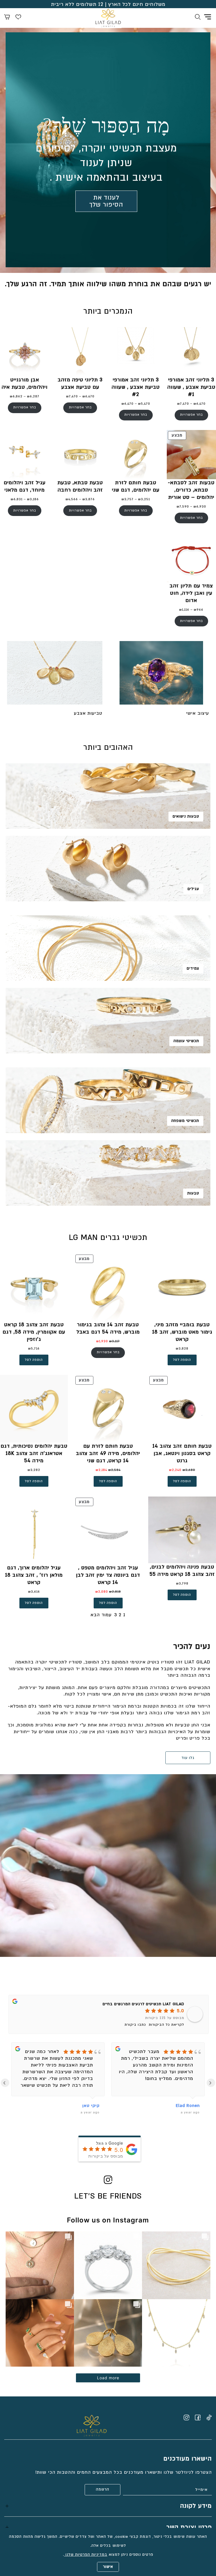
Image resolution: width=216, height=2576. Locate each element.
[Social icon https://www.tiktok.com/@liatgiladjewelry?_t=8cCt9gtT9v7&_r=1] (209, 2417)
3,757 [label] (128, 499)
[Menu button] (208, 17)
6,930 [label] (200, 507)
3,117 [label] (114, 1341)
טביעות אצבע (88, 713)
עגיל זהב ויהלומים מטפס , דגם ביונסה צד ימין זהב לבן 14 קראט (108, 1575)
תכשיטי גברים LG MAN (108, 1238)
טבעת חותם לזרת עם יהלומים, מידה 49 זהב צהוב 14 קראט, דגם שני (108, 1453)
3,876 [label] (89, 499)
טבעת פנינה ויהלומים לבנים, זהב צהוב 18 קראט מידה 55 (182, 1571)
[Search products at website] (198, 18)
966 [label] (199, 610)
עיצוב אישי (198, 713)
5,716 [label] (34, 1349)
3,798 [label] (182, 1584)
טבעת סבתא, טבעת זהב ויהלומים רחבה (80, 486)
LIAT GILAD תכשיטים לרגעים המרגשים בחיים (143, 2004)
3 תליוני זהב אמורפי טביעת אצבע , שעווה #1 (191, 387)
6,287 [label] (33, 396)
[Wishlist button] (18, 18)
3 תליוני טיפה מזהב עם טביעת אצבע (80, 383)
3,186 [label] (33, 499)
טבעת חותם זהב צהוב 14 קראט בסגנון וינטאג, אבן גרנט (182, 1453)
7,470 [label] (183, 404)
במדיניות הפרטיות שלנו (86, 2555)
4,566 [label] (72, 499)
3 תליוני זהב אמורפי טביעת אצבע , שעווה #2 (136, 387)
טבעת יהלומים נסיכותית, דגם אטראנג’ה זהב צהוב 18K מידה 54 (34, 1453)
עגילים (193, 889)
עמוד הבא (101, 1615)
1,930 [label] (102, 1341)
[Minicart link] (7, 18)
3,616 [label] (34, 1592)
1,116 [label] (184, 610)
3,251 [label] (144, 499)
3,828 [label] (182, 1349)
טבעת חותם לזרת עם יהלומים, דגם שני (136, 486)
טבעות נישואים (186, 816)
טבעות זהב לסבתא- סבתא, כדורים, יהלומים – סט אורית (191, 490)
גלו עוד (188, 1758)
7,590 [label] (183, 507)
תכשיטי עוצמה (186, 1041)
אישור (108, 2567)
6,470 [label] (200, 404)
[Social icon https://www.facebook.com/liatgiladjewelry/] (198, 2417)
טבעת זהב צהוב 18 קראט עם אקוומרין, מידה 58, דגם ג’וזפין (34, 1332)
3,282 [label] (34, 1470)
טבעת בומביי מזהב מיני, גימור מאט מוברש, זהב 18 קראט (182, 1332)
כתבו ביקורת (135, 2025)
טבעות (193, 1193)
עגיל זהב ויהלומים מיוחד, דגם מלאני (25, 486)
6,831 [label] (17, 499)
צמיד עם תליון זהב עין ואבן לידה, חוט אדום (191, 593)
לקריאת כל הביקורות (166, 2025)
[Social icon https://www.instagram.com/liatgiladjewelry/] (186, 2417)
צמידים (193, 968)
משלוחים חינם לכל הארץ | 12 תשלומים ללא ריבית (108, 4)
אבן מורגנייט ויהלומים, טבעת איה (25, 383)
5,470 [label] (144, 404)
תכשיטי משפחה (185, 1121)
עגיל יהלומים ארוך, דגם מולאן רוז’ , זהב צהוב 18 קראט (34, 1575)
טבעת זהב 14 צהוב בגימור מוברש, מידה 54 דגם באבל (108, 1328)
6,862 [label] (16, 396)
